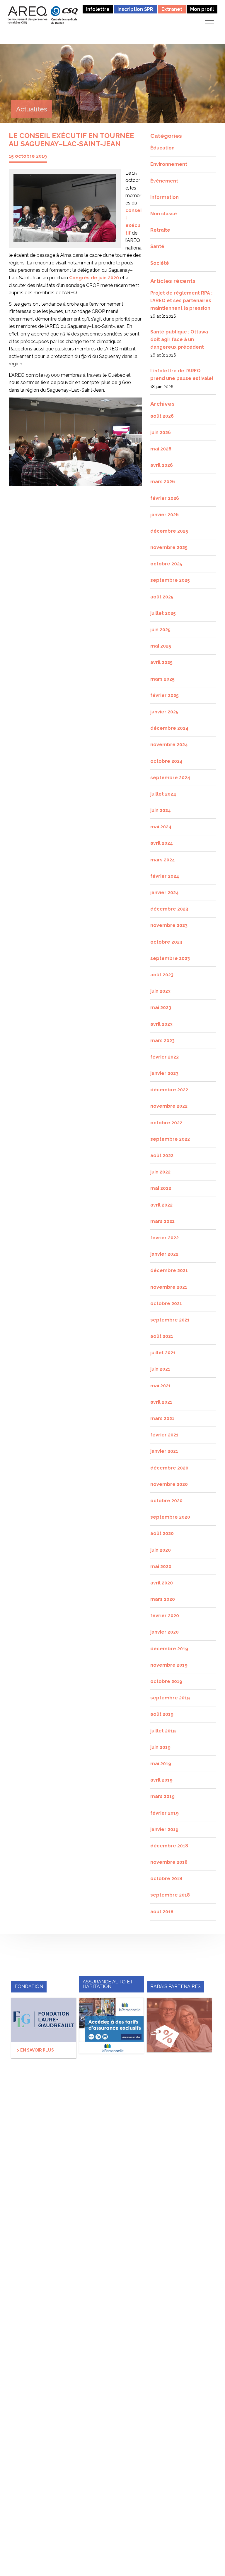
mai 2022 (161, 1188)
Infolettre (98, 9)
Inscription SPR (135, 9)
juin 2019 (160, 1747)
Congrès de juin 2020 (94, 278)
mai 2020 (161, 1566)
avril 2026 (162, 465)
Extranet (172, 9)
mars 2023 (162, 1041)
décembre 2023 (169, 909)
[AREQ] (28, 15)
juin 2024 (161, 810)
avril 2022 (161, 1205)
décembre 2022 (169, 1090)
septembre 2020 (170, 1517)
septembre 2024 (170, 778)
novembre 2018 (169, 1862)
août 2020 (162, 1533)
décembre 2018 (169, 1846)
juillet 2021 (163, 1353)
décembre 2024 (169, 728)
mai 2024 (161, 827)
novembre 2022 (169, 1106)
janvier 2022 (164, 1254)
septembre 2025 (170, 580)
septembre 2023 (170, 958)
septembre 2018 (170, 1895)
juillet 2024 (163, 794)
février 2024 (165, 876)
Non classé (164, 214)
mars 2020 (163, 1599)
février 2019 (165, 1813)
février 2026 (165, 498)
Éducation (162, 148)
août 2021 (162, 1336)
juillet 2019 (163, 1731)
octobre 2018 (166, 1879)
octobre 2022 (166, 1123)
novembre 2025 (169, 547)
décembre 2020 (169, 1468)
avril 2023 (161, 1024)
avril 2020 (162, 1583)
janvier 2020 (165, 1632)
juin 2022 (160, 1172)
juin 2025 (160, 630)
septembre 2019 (170, 1698)
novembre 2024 (169, 745)
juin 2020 (161, 1550)
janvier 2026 (165, 515)
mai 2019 (161, 1764)
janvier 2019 (164, 1829)
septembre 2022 (170, 1139)
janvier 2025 (164, 712)
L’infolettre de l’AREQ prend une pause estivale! (182, 375)
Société (160, 263)
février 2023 (165, 1057)
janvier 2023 (164, 1073)
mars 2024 (163, 860)
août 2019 (162, 1714)
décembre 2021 (169, 1270)
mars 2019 (162, 1796)
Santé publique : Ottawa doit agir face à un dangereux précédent (179, 339)
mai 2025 (161, 646)
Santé (157, 246)
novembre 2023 (169, 925)
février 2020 (165, 1616)
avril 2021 (161, 1402)
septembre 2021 (170, 1320)
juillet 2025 (163, 613)
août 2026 (162, 416)
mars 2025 (162, 679)
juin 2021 (160, 1369)
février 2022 (165, 1238)
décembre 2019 (169, 1649)
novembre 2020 (169, 1484)
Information (165, 197)
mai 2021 (161, 1386)
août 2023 (162, 975)
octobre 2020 (166, 1501)
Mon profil (202, 9)
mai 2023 (161, 1007)
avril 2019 (161, 1780)
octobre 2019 (166, 1681)
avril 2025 (161, 662)
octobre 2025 (166, 564)
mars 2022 (162, 1221)
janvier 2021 (164, 1451)
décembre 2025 (169, 531)
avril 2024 (162, 843)
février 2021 (164, 1435)
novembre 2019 (169, 1665)
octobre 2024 (166, 761)
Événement (164, 181)
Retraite (160, 230)
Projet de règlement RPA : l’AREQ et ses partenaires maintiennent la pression (181, 300)
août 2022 (162, 1155)
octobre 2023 (166, 942)
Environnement (169, 164)
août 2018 (162, 1912)
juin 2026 (161, 432)
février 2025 (165, 695)
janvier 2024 (165, 893)
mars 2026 (163, 482)
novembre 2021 (169, 1287)
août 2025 (162, 597)
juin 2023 (160, 991)
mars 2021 (162, 1418)
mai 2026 (161, 449)
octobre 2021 (166, 1304)
